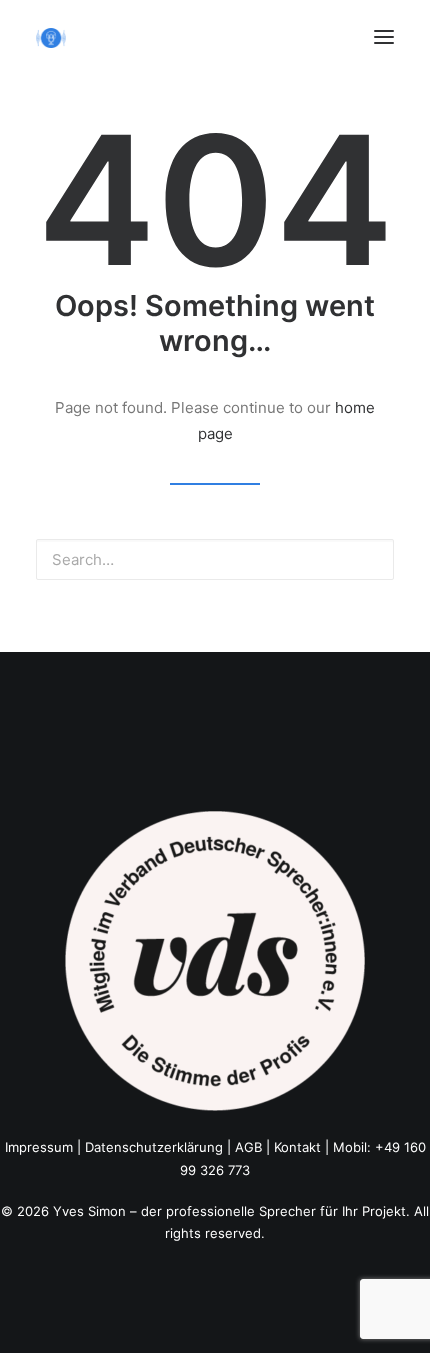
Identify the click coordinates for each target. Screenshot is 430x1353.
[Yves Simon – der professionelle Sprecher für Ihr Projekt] (51, 38)
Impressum (39, 1147)
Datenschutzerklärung (154, 1147)
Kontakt (297, 1147)
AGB (248, 1147)
